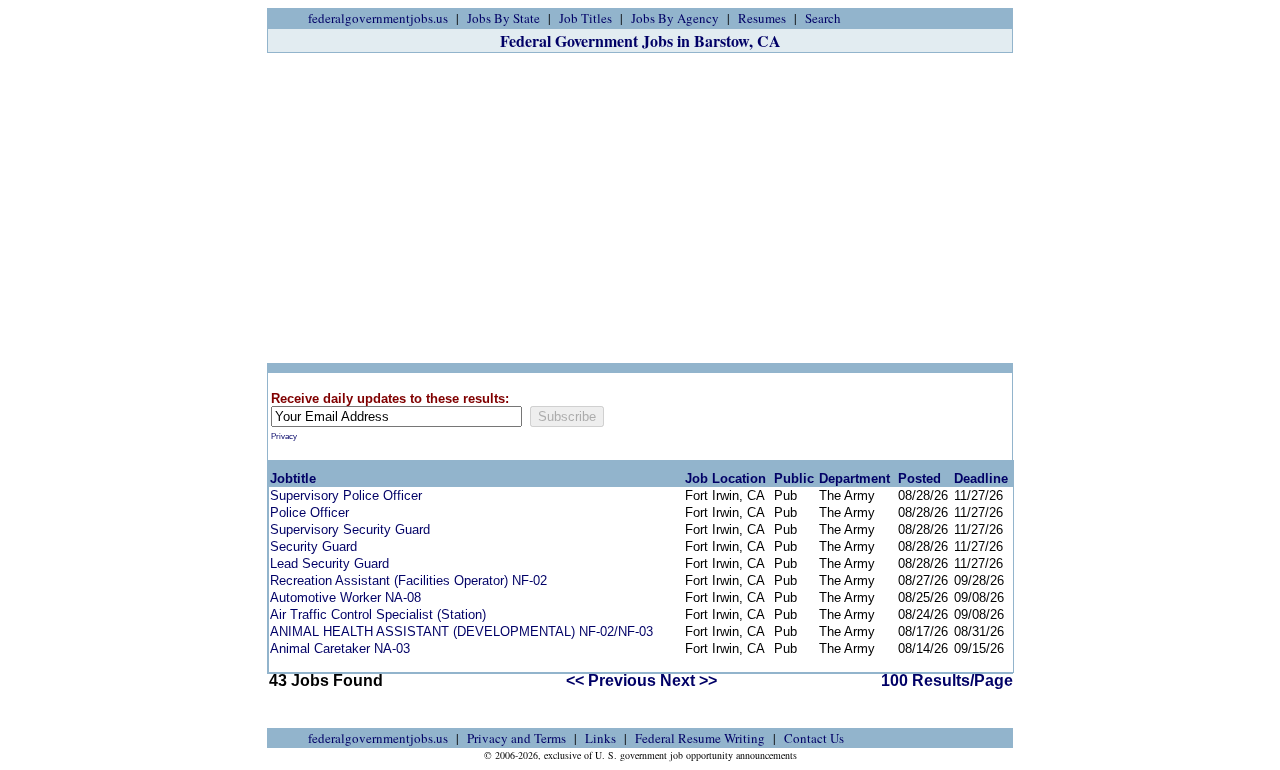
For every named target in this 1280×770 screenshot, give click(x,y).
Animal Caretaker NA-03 (340, 648)
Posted (919, 478)
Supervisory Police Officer (346, 495)
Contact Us (814, 738)
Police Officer (309, 512)
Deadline (981, 478)
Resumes (762, 18)
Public (794, 478)
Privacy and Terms (516, 738)
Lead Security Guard (329, 563)
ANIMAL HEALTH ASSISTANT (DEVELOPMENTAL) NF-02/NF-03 (461, 631)
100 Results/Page (947, 680)
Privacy (284, 436)
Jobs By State (503, 18)
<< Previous (611, 680)
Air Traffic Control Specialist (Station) (378, 614)
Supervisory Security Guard (350, 529)
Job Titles (585, 18)
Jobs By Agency (675, 18)
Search (823, 18)
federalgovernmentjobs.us (378, 18)
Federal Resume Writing (700, 738)
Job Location (725, 478)
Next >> (688, 680)
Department (854, 478)
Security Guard (313, 546)
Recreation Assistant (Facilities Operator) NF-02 (408, 580)
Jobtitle (293, 478)
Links (600, 738)
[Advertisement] (640, 208)
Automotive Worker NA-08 (345, 597)
